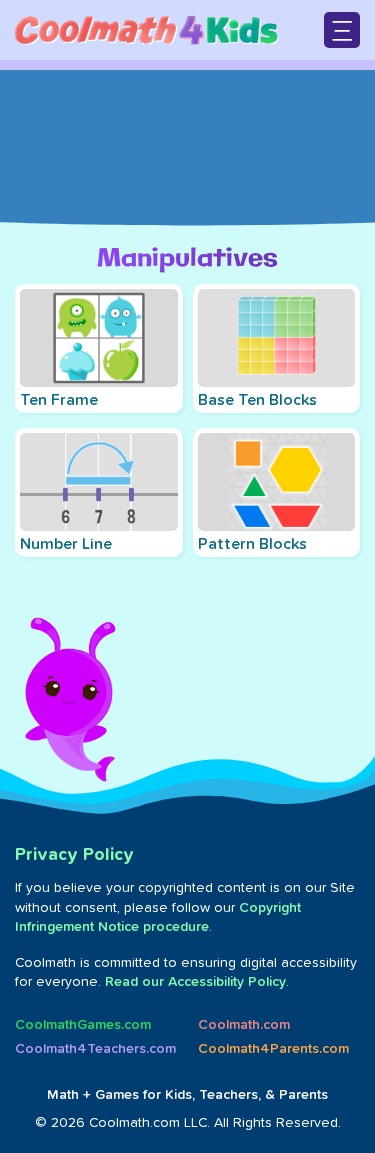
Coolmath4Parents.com (273, 1049)
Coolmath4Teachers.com (95, 1049)
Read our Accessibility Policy (195, 982)
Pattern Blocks (252, 544)
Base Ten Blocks (257, 400)
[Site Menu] (342, 30)
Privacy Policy (74, 855)
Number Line (66, 544)
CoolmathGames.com (83, 1025)
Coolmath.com (244, 1025)
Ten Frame (59, 400)
